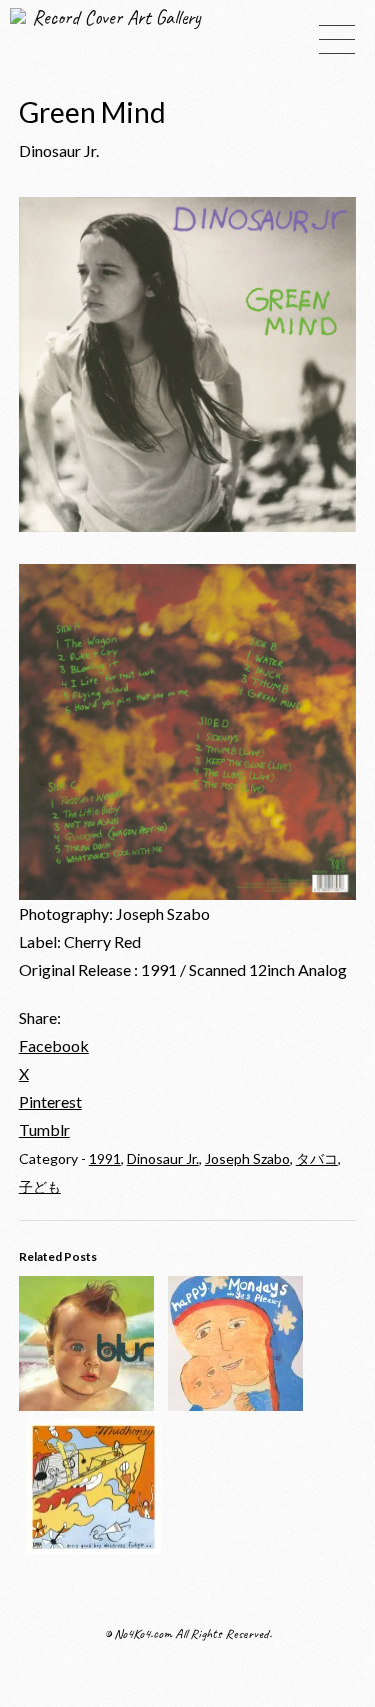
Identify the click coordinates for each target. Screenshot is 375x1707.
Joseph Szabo (247, 1158)
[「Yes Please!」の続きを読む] (235, 1404)
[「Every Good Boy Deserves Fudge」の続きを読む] (93, 1547)
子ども (40, 1186)
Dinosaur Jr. (163, 1158)
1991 (105, 1158)
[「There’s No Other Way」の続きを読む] (86, 1404)
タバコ (317, 1158)
